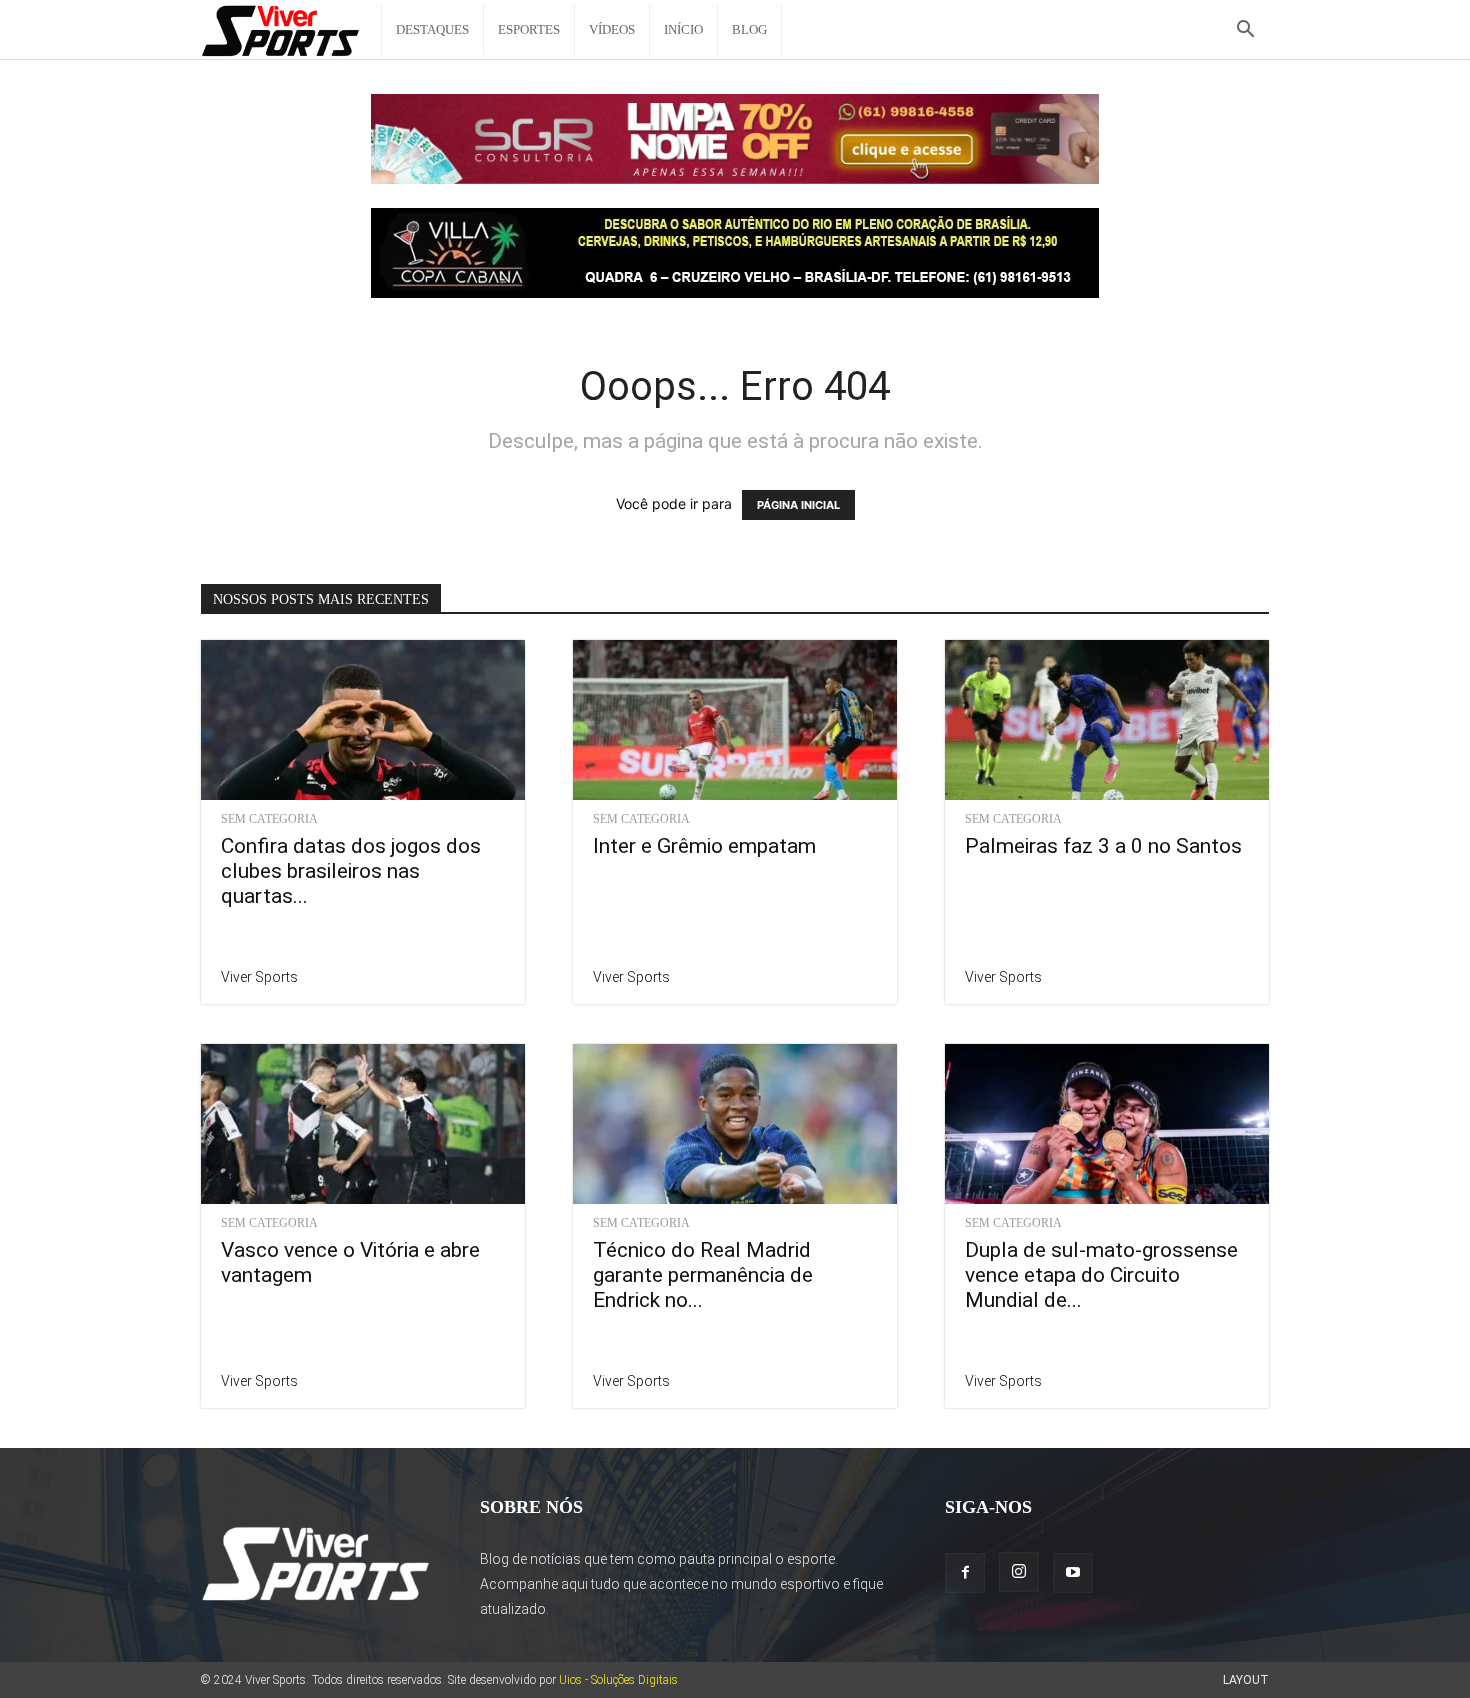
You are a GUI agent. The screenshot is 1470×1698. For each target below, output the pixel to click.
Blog (749, 29)
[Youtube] (1073, 1573)
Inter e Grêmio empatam (704, 846)
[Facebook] (965, 1573)
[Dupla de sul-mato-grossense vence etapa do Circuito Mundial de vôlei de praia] (1107, 1124)
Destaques (432, 29)
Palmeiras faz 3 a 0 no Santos (1103, 846)
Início (683, 29)
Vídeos (612, 29)
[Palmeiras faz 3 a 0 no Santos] (1107, 720)
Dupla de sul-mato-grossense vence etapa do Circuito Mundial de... (1101, 1275)
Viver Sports (259, 977)
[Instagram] (1019, 1572)
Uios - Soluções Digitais (618, 1680)
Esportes (529, 29)
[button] (1245, 31)
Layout (1246, 1680)
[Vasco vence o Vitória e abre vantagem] (363, 1124)
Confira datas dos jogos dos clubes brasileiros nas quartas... (351, 871)
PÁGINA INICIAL (798, 505)
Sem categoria (269, 819)
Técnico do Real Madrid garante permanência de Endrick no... (703, 1275)
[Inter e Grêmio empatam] (735, 720)
